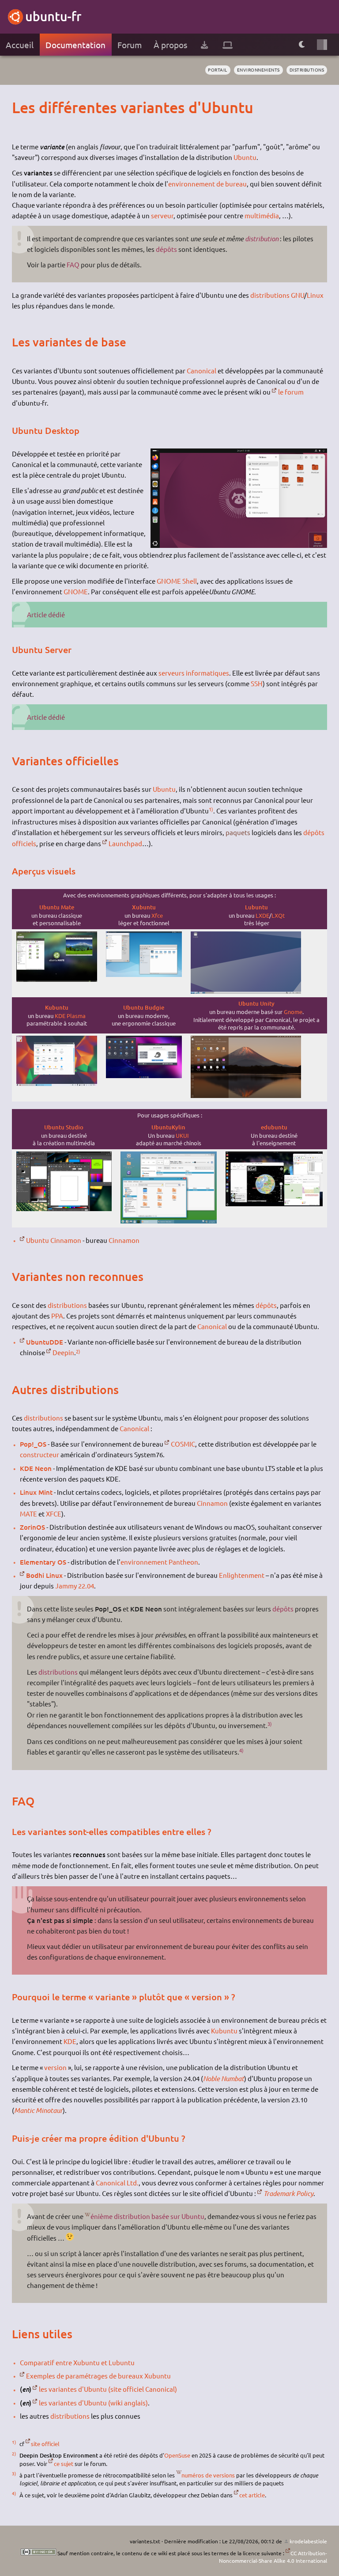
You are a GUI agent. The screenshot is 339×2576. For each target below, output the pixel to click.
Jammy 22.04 (75, 1586)
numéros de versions (208, 2475)
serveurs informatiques (194, 673)
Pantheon (183, 1562)
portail (218, 70)
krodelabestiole (308, 2541)
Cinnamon (124, 1240)
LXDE (262, 915)
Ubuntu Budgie (144, 1007)
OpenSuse (177, 2455)
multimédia (262, 215)
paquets (238, 832)
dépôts (166, 249)
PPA (57, 1316)
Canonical (202, 370)
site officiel (45, 2444)
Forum (130, 45)
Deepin (63, 1352)
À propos (170, 45)
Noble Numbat (224, 2078)
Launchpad (125, 843)
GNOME (76, 591)
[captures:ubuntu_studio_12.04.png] (64, 1209)
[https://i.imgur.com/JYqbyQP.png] (169, 1221)
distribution (262, 239)
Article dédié (46, 614)
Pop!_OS (33, 1444)
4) (241, 1750)
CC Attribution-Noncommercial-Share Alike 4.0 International (273, 2557)
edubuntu (274, 1127)
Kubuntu (57, 1007)
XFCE (54, 1514)
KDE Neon (36, 1468)
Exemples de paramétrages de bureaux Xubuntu (98, 2376)
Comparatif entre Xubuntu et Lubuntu (77, 2362)
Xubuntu (144, 907)
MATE (28, 1514)
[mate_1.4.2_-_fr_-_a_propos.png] (57, 979)
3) (270, 1724)
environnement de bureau (207, 184)
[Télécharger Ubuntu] (204, 45)
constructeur (40, 1454)
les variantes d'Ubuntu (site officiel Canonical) (108, 2389)
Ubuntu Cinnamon (54, 1240)
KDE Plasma (70, 1016)
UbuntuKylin (168, 1127)
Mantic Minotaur (38, 2110)
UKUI (182, 1135)
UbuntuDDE (45, 1342)
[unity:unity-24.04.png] (246, 1096)
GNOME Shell (177, 581)
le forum (291, 392)
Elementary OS (43, 1562)
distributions (307, 70)
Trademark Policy (288, 2193)
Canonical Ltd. (117, 2183)
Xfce (157, 915)
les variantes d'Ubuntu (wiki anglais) (93, 2403)
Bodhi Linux (44, 1575)
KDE (70, 2041)
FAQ (73, 264)
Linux (315, 295)
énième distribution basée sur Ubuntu (147, 2216)
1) (211, 809)
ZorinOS (32, 1527)
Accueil (20, 45)
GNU (298, 295)
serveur (162, 215)
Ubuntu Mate (57, 907)
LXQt (278, 915)
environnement (144, 1562)
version (55, 2067)
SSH (257, 683)
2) (78, 1351)
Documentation (75, 45)
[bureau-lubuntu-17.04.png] (246, 991)
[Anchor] (20, 107)
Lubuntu (256, 907)
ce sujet (64, 2464)
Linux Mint (36, 1492)
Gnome (293, 1012)
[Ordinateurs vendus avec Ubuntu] (228, 45)
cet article (252, 2495)
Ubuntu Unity (256, 1003)
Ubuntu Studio (64, 1127)
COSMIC (183, 1444)
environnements (258, 70)
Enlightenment (242, 1575)
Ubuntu (245, 157)
